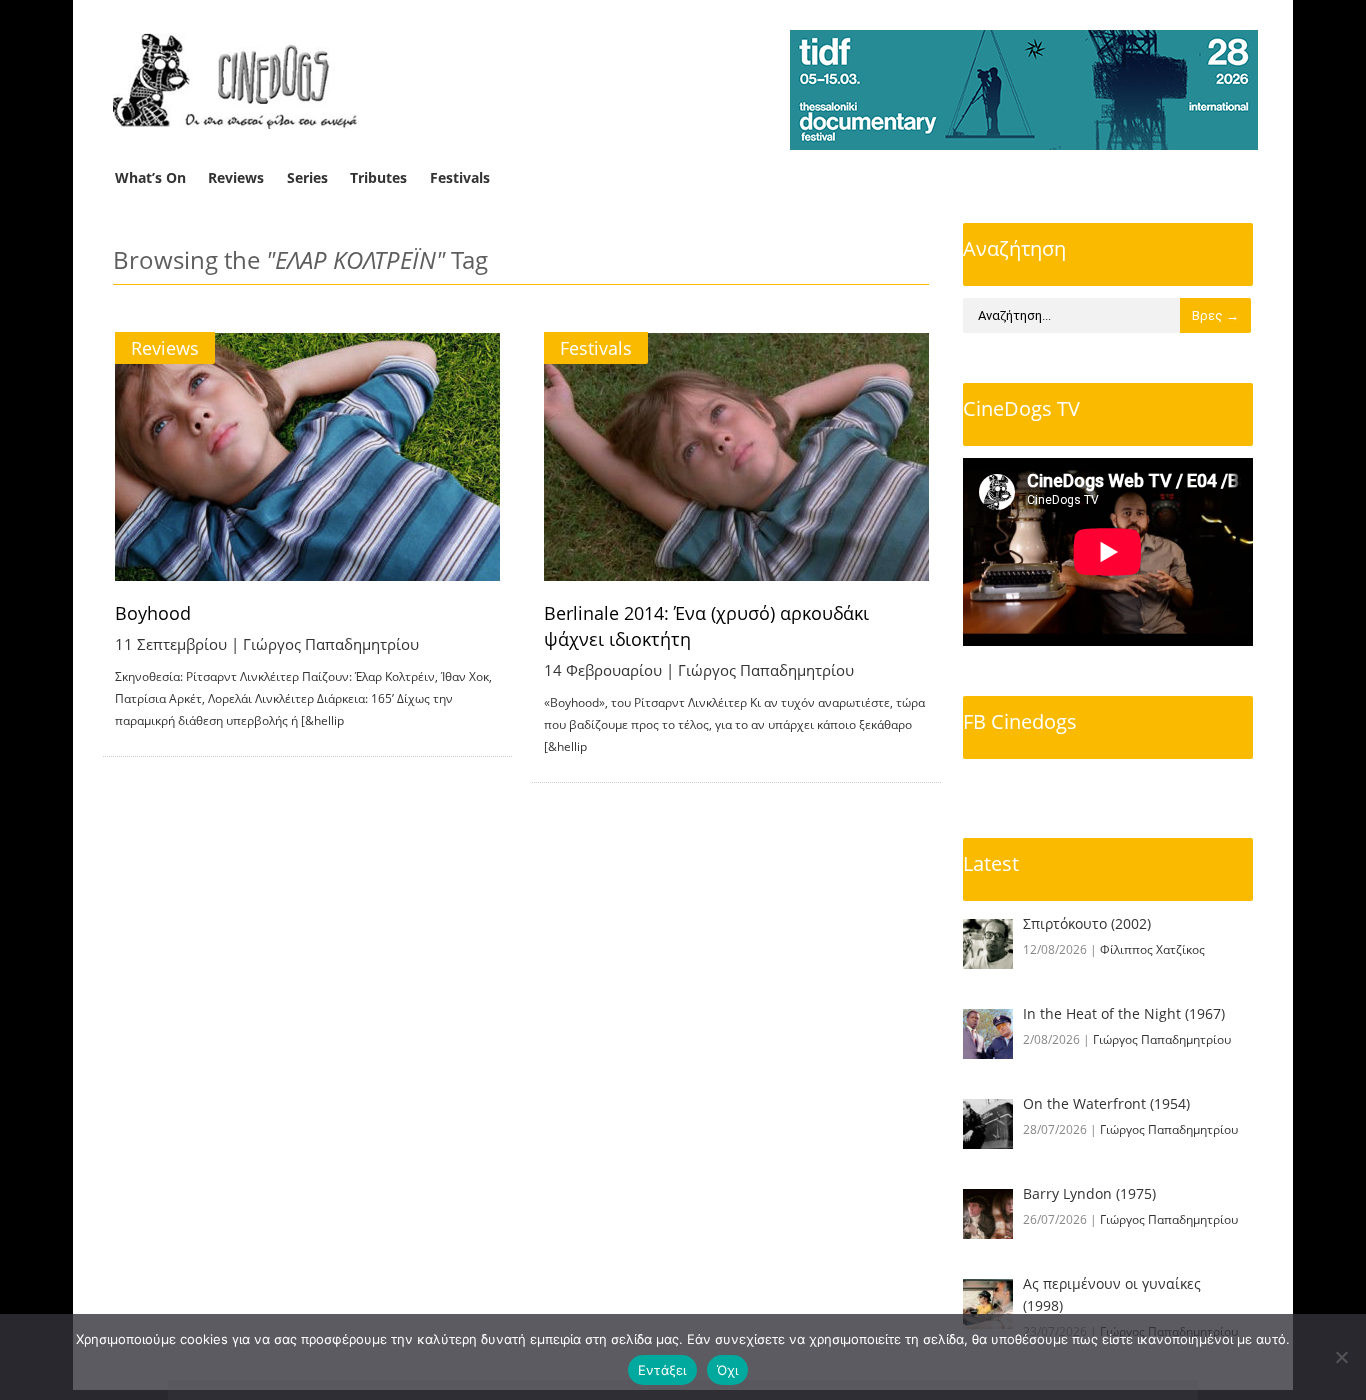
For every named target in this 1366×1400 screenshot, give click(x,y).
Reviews (236, 177)
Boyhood (153, 613)
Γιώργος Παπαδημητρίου (331, 644)
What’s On (150, 177)
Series (307, 177)
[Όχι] (1341, 1357)
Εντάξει (662, 1370)
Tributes (378, 177)
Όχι (728, 1370)
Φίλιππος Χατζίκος (1152, 949)
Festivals (460, 177)
